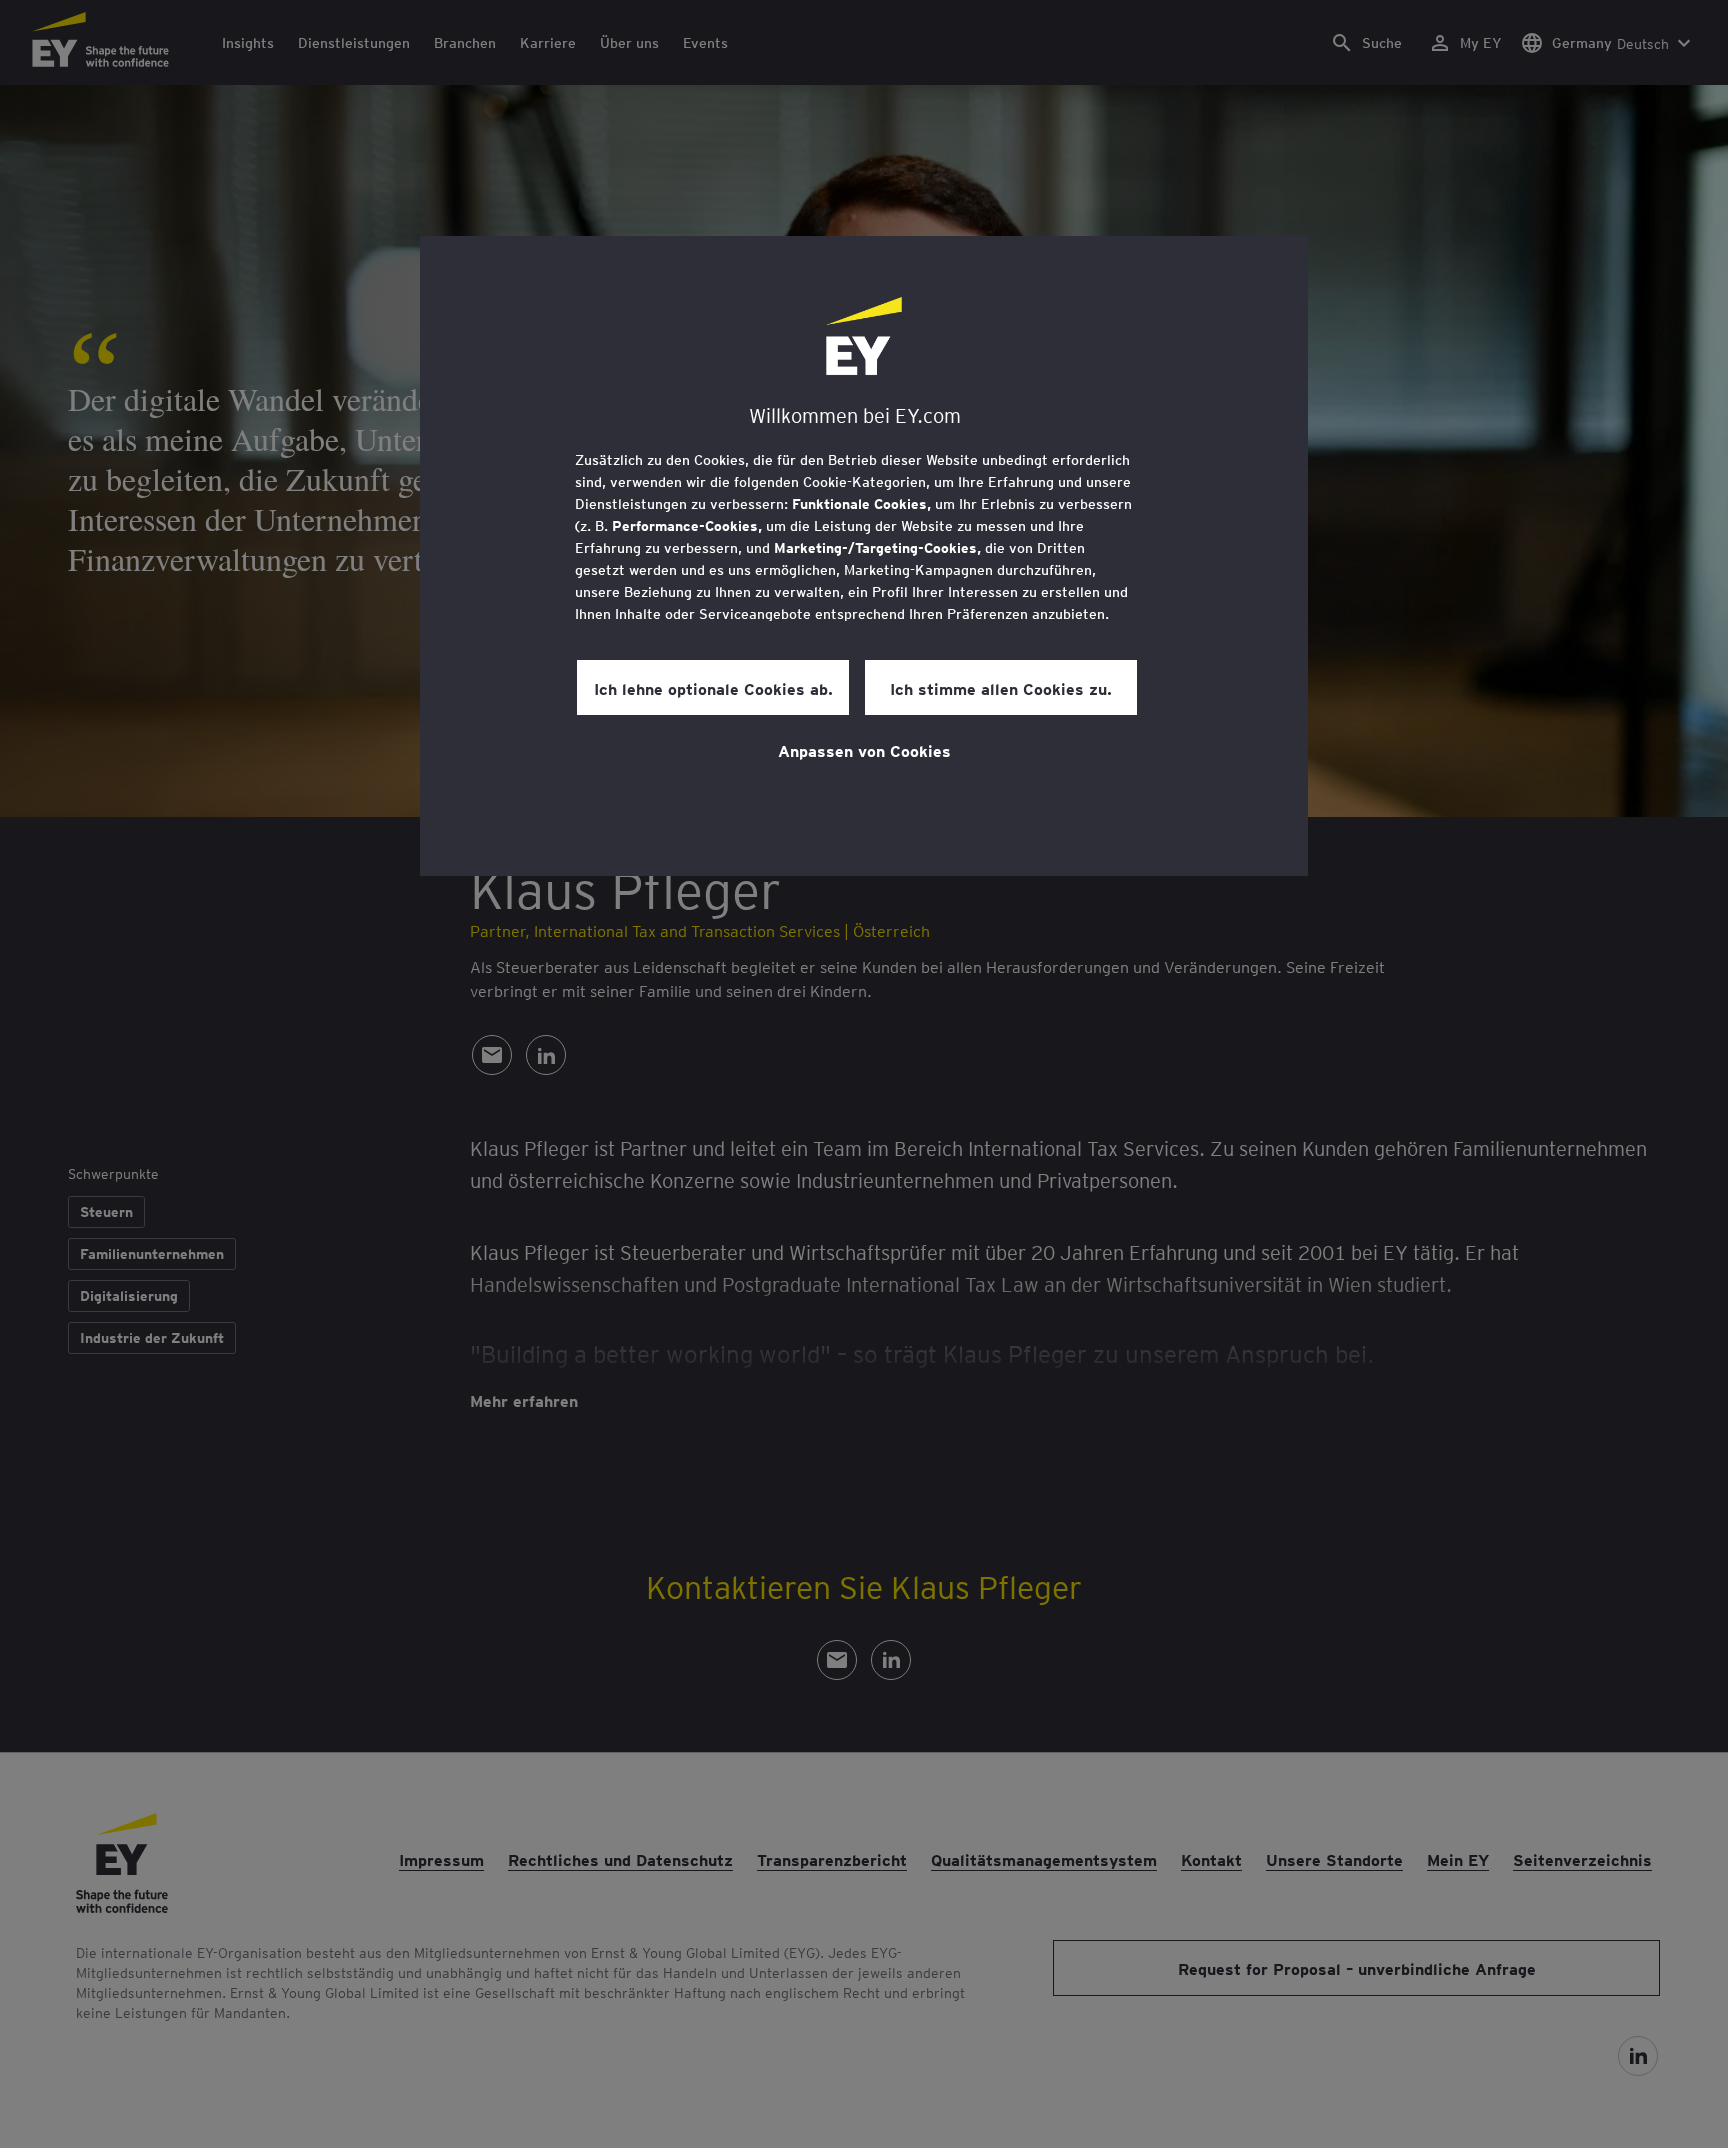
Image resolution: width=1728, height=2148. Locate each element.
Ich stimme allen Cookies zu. (1001, 688)
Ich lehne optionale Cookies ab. (713, 688)
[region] (864, 556)
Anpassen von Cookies (864, 750)
